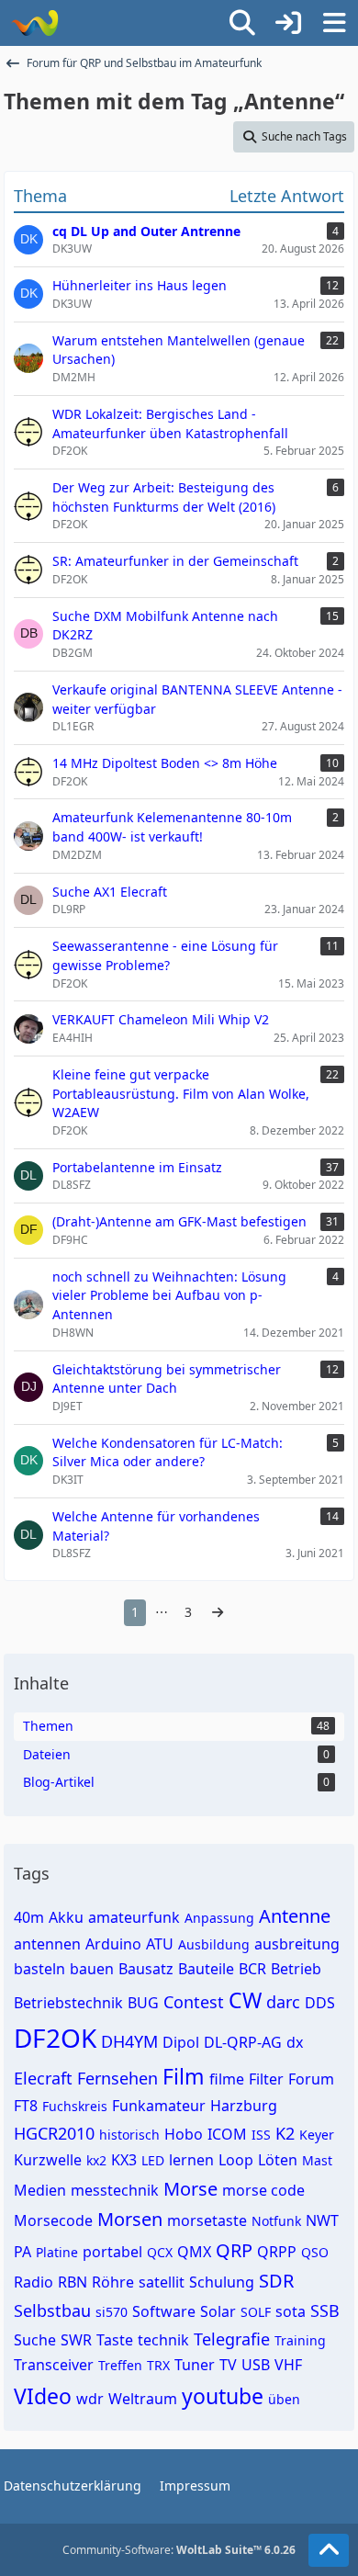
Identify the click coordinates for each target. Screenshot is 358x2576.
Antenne (295, 1916)
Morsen (130, 2219)
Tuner (195, 2365)
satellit (162, 2282)
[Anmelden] (288, 23)
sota (291, 2311)
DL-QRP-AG (243, 2042)
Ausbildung (214, 1944)
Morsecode (53, 2220)
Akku (66, 1917)
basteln (39, 1969)
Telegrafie (232, 2339)
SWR (76, 2340)
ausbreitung (297, 1944)
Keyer (317, 2135)
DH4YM (129, 2041)
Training (300, 2340)
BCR (252, 1969)
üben (284, 2399)
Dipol (181, 2042)
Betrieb (296, 1969)
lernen (191, 2160)
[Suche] (242, 23)
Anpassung (219, 1918)
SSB (325, 2310)
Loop (236, 2160)
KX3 (124, 2160)
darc (283, 2002)
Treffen (120, 2365)
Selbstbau (52, 2310)
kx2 (96, 2160)
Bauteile (206, 1969)
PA (22, 2252)
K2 (285, 2133)
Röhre (113, 2282)
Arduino (113, 1944)
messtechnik (115, 2190)
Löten (278, 2160)
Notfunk (276, 2221)
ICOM (227, 2134)
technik (163, 2340)
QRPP (277, 2252)
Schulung (222, 2282)
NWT (322, 2220)
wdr (90, 2399)
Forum (311, 2079)
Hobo (184, 2134)
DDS (320, 2003)
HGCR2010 (54, 2133)
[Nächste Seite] (218, 1613)
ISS (261, 2135)
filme (227, 2079)
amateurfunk (134, 1917)
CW (245, 2000)
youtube (223, 2396)
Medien (40, 2190)
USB (256, 2365)
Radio (34, 2282)
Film (184, 2076)
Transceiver (54, 2365)
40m (29, 1917)
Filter (266, 2079)
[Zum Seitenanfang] (329, 2550)
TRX (158, 2365)
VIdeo (43, 2396)
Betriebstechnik (68, 2003)
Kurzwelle (48, 2160)
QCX (160, 2252)
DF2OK (55, 2038)
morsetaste (207, 2220)
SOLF (256, 2312)
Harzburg (244, 2106)
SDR (276, 2281)
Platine (57, 2252)
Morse (190, 2189)
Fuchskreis (75, 2106)
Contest (194, 2002)
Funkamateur (159, 2106)
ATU (160, 1944)
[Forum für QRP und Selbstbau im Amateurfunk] (34, 23)
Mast (317, 2160)
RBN (73, 2282)
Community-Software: (179, 2550)
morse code (263, 2190)
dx (295, 2042)
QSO (315, 2252)
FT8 (26, 2106)
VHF (288, 2365)
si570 (112, 2312)
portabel (112, 2252)
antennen (47, 1944)
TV (228, 2365)
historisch (129, 2135)
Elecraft (43, 2078)
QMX (194, 2252)
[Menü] (334, 23)
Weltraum (143, 2399)
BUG (143, 2003)
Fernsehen (117, 2078)
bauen (92, 1969)
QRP (234, 2250)
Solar (218, 2311)
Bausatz (146, 1969)
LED (153, 2160)
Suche (35, 2340)
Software (164, 2311)
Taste (115, 2340)
